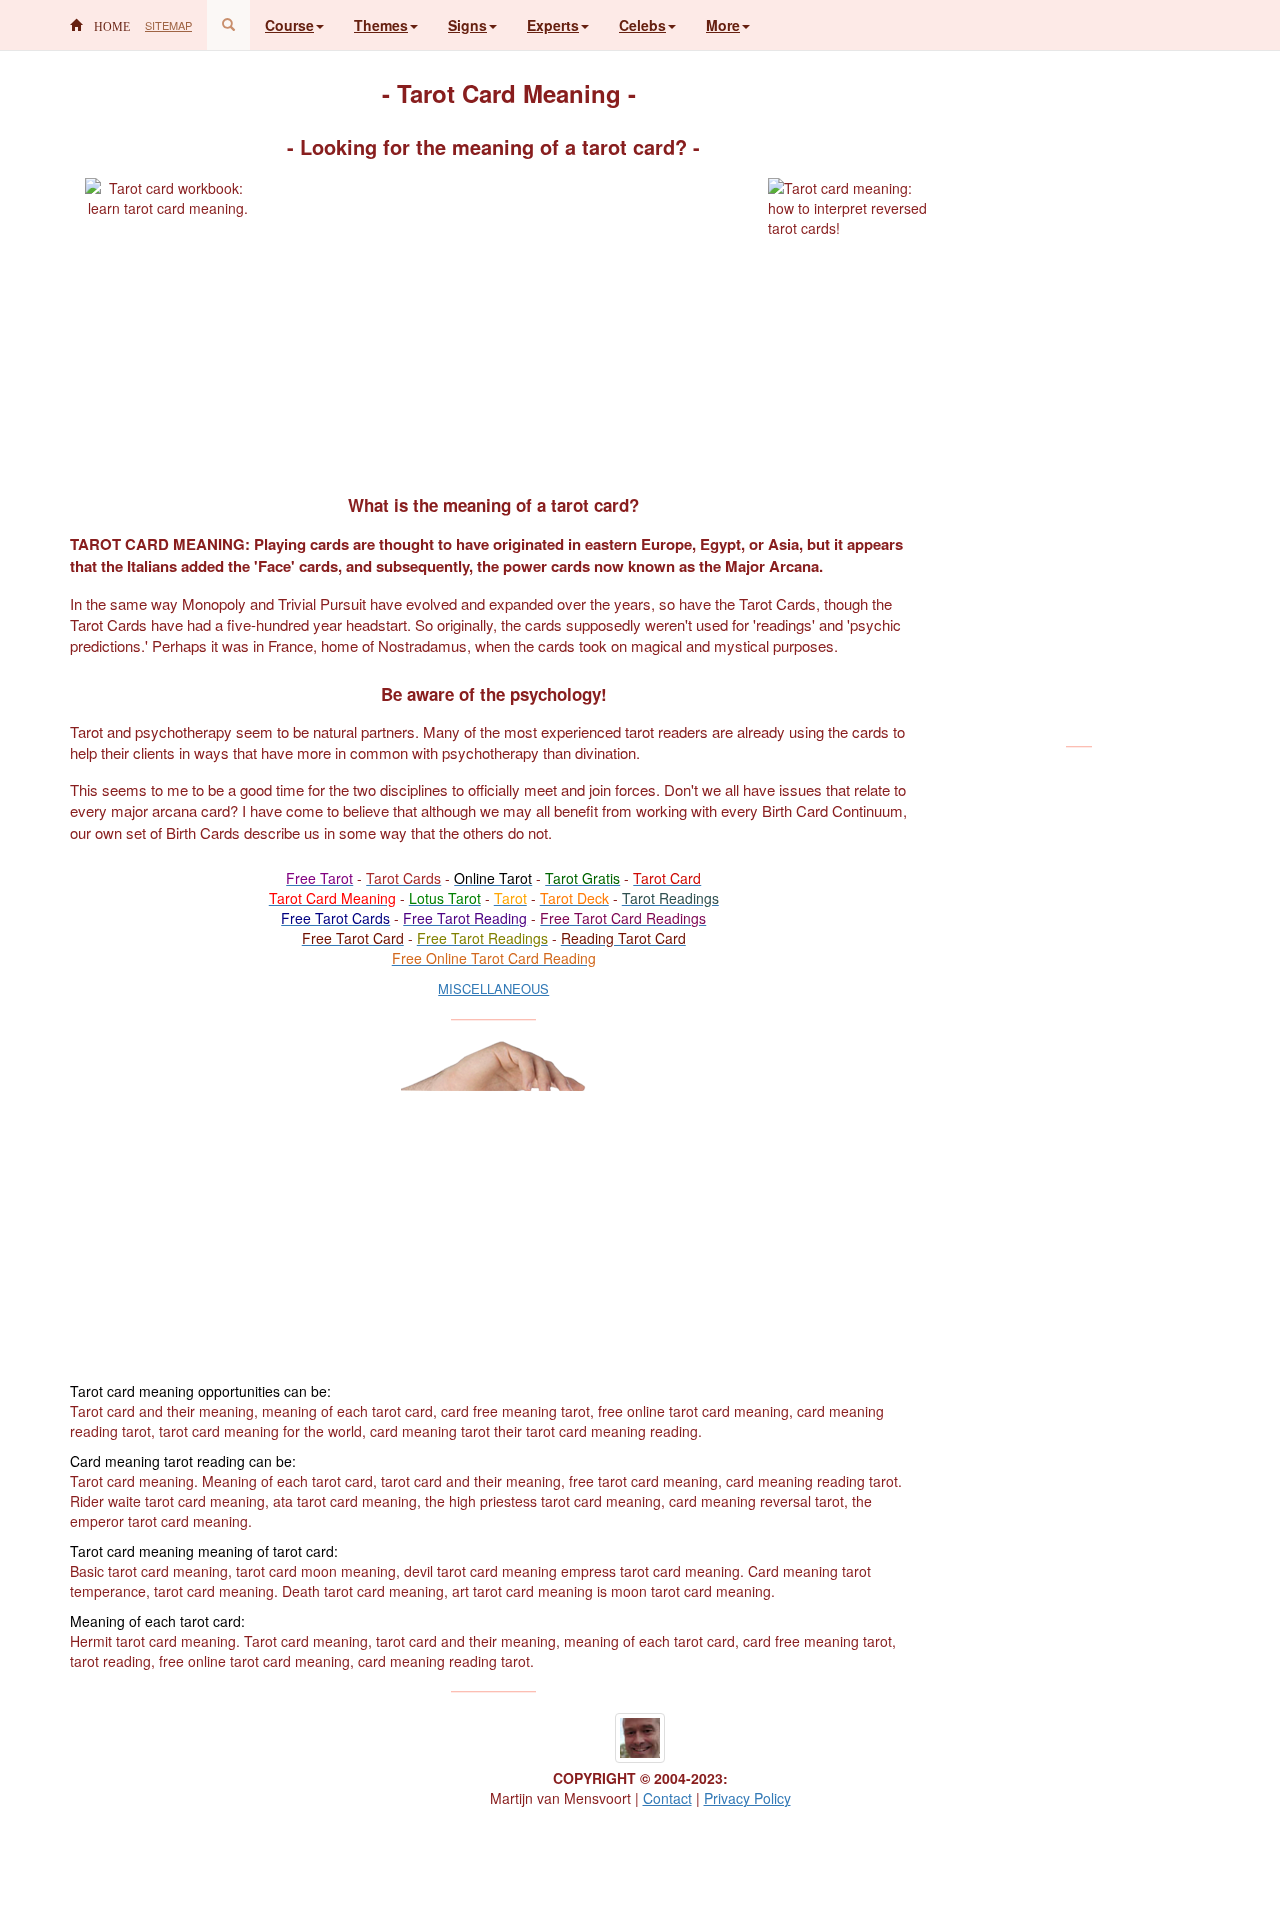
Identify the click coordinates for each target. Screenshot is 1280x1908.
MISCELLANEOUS (493, 988)
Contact (667, 1798)
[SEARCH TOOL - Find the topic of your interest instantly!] (228, 25)
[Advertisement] (509, 318)
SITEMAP (168, 25)
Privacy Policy (747, 1798)
